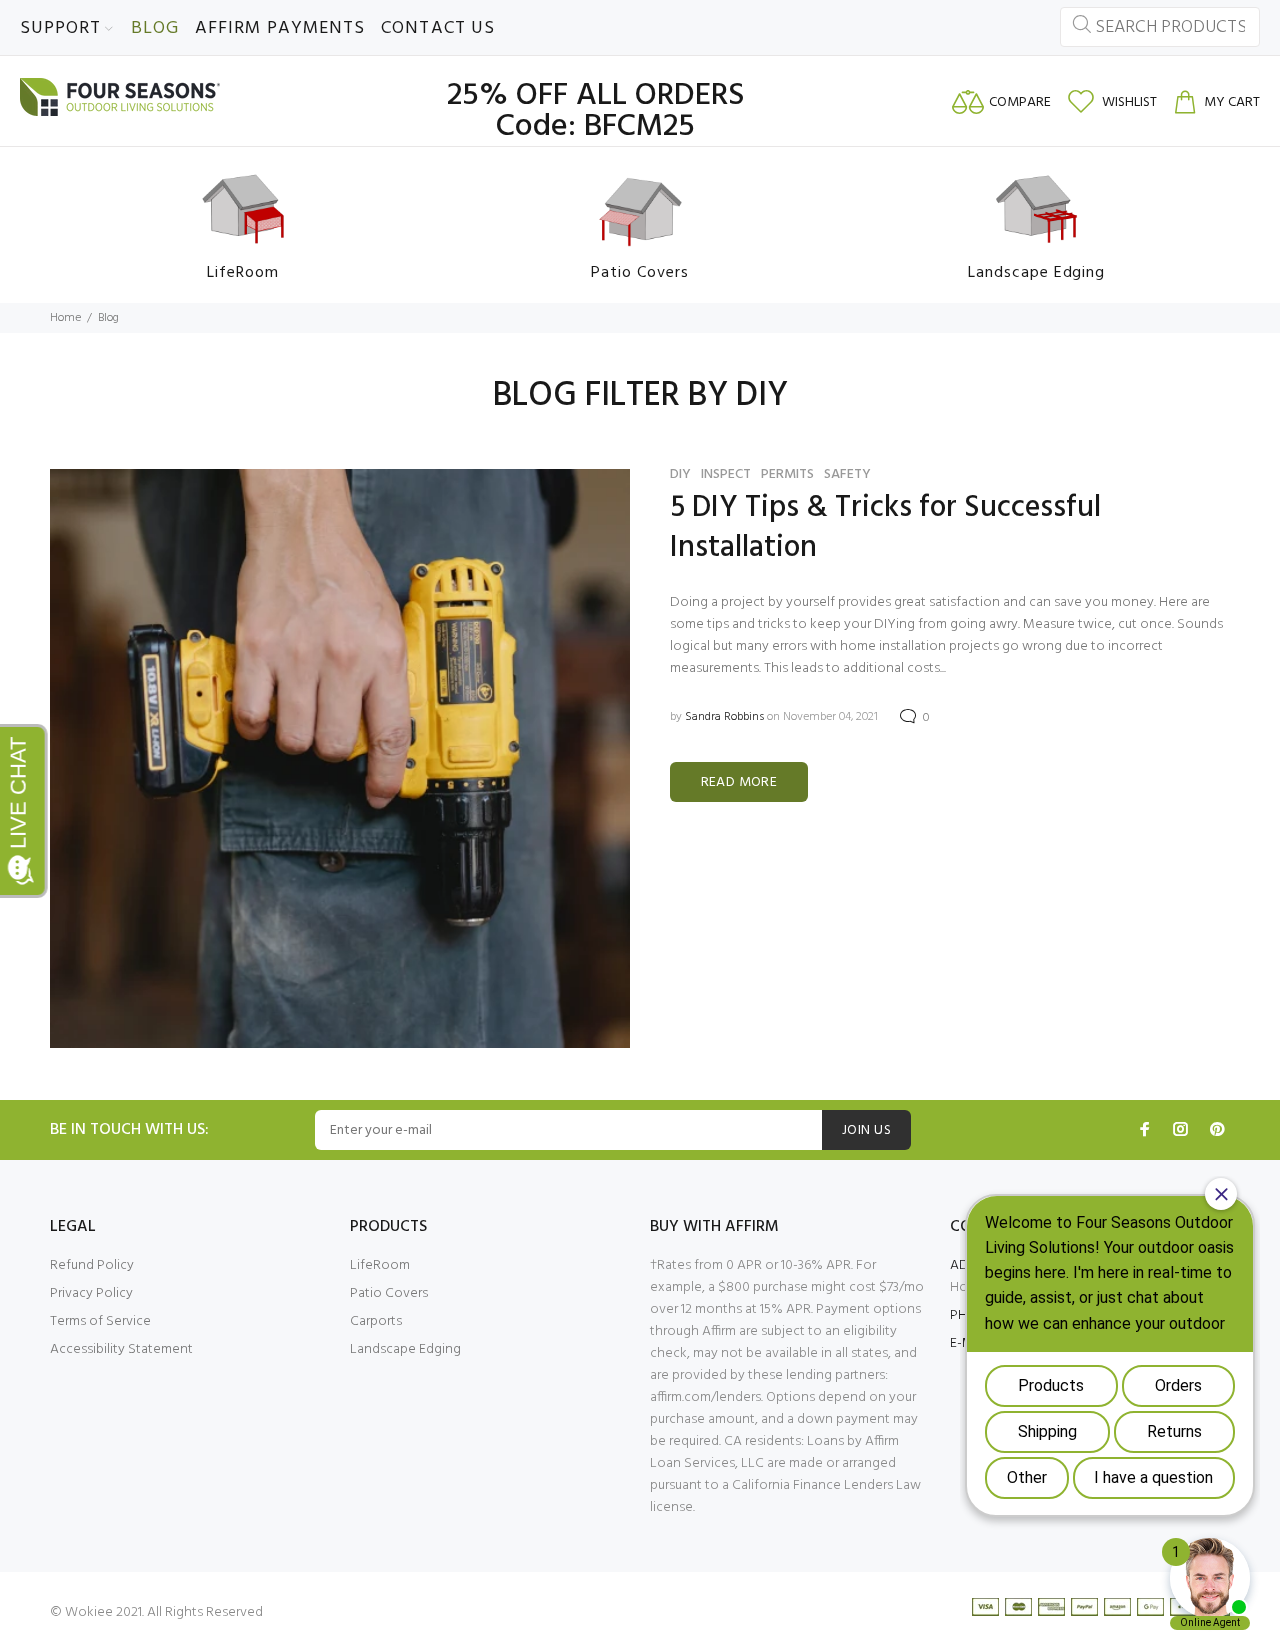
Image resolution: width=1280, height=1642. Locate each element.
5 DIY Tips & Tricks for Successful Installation (885, 528)
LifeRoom (380, 1265)
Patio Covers (389, 1293)
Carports (376, 1321)
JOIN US (866, 1130)
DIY (680, 474)
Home (65, 318)
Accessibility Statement (121, 1349)
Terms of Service (100, 1321)
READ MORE (739, 782)
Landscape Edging (405, 1349)
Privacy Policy (91, 1293)
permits (787, 474)
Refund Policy (92, 1265)
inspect (726, 474)
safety (847, 474)
